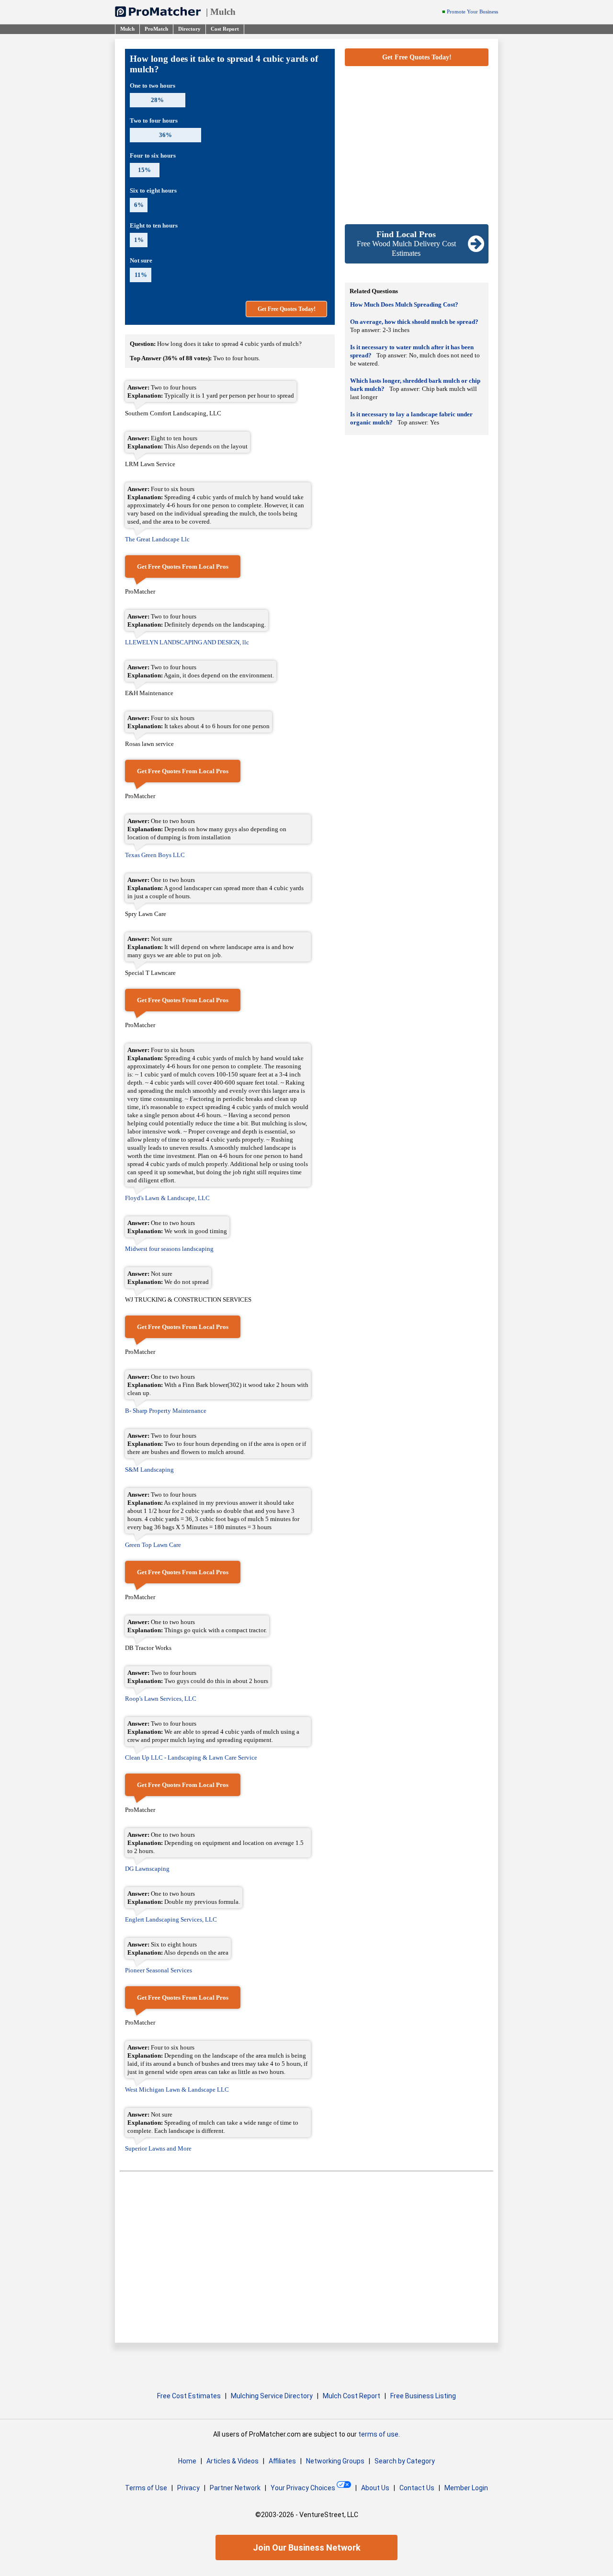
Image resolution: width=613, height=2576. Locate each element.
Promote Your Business (472, 12)
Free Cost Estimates (189, 2396)
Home (187, 2461)
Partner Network (235, 2488)
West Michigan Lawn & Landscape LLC (177, 2089)
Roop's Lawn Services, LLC (161, 1699)
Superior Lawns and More (158, 2148)
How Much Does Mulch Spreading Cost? (404, 304)
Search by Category (405, 2461)
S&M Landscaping (149, 1470)
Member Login (466, 2488)
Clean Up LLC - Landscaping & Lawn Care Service (191, 1757)
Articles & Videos (233, 2461)
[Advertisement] (417, 145)
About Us (375, 2488)
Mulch (223, 12)
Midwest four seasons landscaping (169, 1249)
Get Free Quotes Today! (287, 309)
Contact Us (417, 2488)
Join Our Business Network (307, 2547)
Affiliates (282, 2461)
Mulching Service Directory (272, 2396)
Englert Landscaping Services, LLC (171, 1919)
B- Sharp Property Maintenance (166, 1411)
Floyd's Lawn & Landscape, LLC (167, 1198)
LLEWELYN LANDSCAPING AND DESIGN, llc (187, 642)
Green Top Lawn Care (153, 1545)
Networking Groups (335, 2461)
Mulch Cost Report (352, 2396)
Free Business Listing (423, 2396)
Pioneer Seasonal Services (159, 1970)
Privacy (188, 2488)
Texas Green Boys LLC (155, 855)
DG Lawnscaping (147, 1869)
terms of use (378, 2434)
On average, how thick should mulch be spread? (414, 322)
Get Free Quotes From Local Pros (183, 567)
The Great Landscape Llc (157, 539)
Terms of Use (146, 2488)
